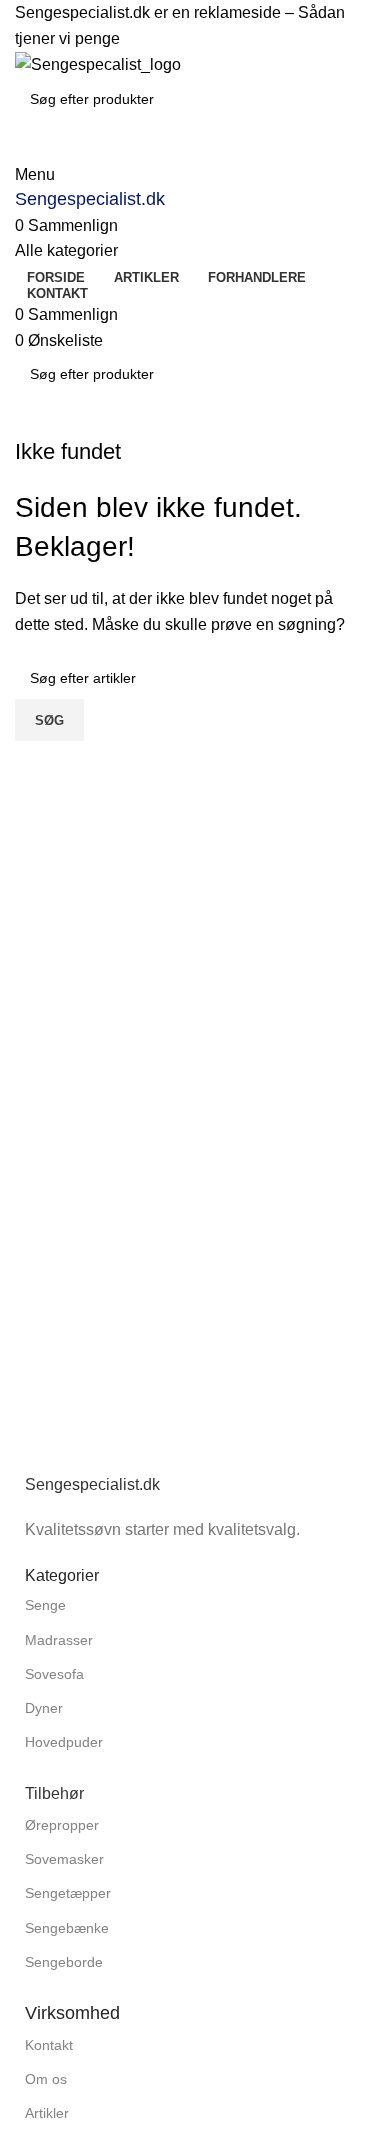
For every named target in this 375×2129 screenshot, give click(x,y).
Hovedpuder (64, 1742)
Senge (45, 1605)
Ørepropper (62, 1825)
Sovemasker (64, 1859)
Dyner (44, 1708)
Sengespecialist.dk (90, 199)
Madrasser (59, 1640)
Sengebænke (67, 1928)
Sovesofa (54, 1674)
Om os (46, 2079)
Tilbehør (54, 1793)
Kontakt (49, 2045)
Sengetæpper (68, 1893)
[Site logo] (98, 63)
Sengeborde (64, 1962)
